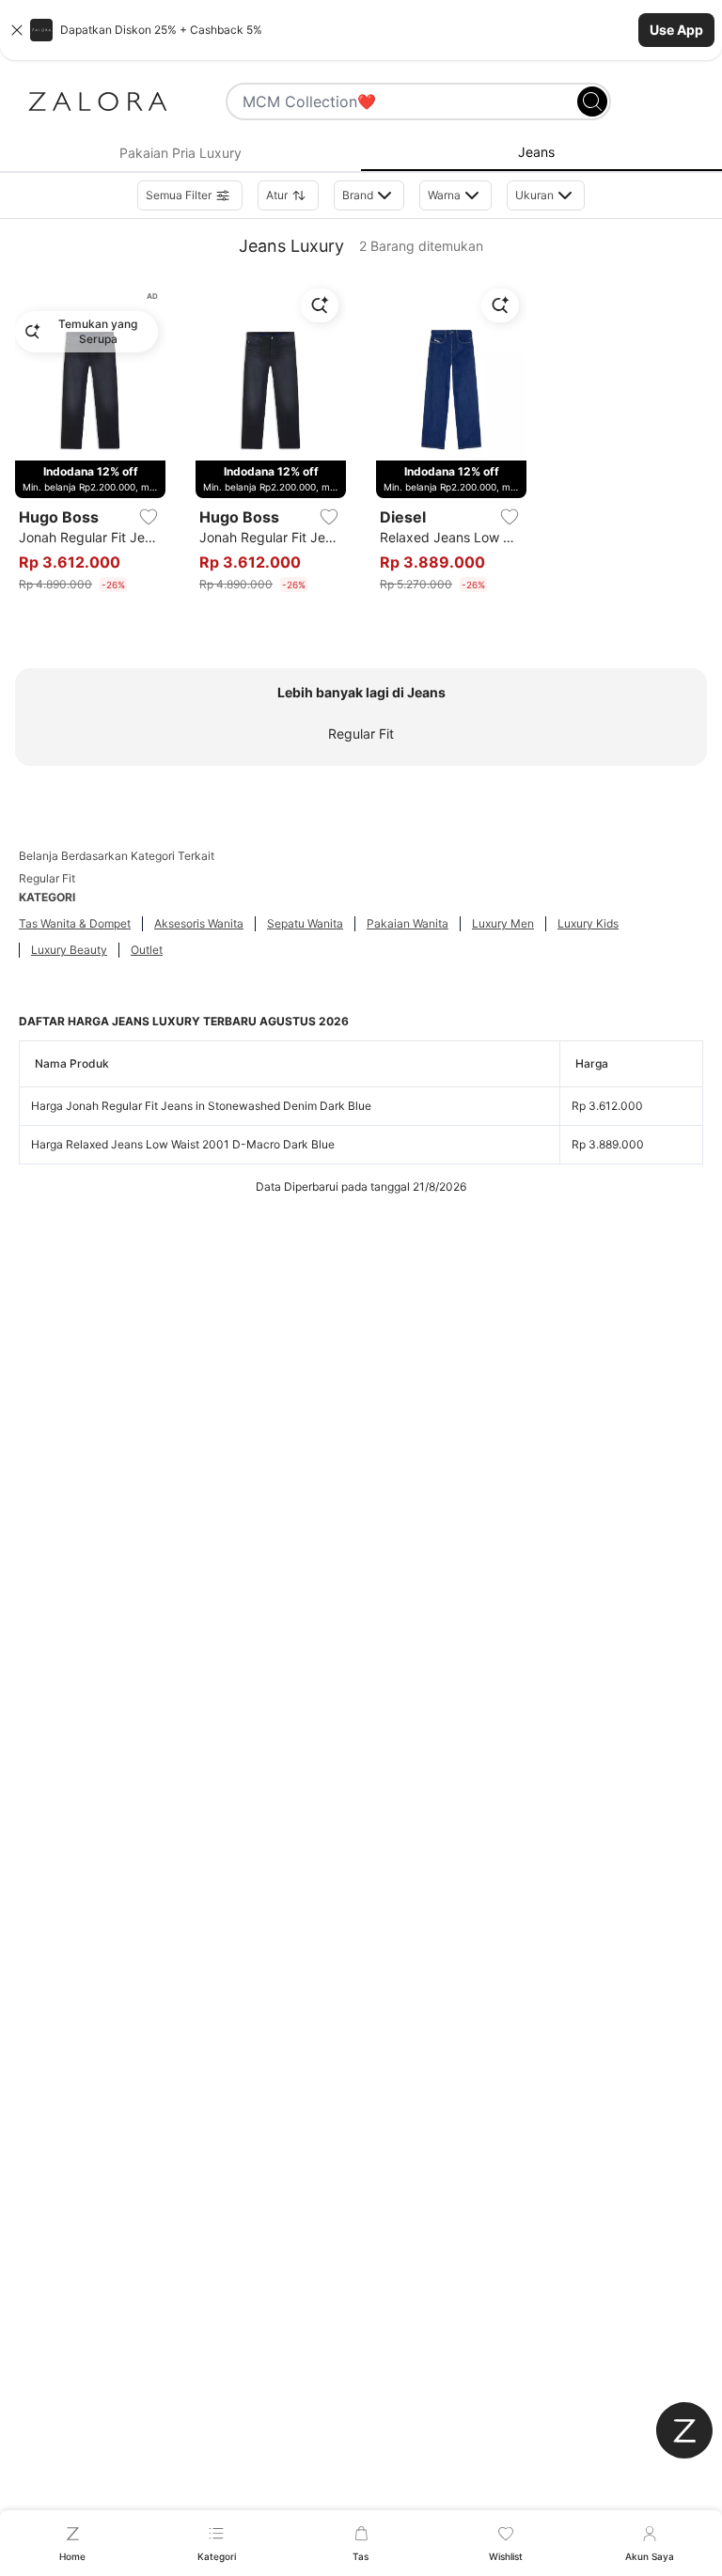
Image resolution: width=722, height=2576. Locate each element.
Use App (676, 30)
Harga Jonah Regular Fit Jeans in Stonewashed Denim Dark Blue (201, 1106)
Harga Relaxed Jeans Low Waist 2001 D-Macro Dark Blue (183, 1144)
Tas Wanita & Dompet (75, 923)
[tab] (180, 153)
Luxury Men (503, 923)
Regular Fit (361, 734)
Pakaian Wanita (408, 923)
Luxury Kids (588, 923)
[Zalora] (98, 101)
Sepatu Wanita (305, 923)
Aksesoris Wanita (199, 923)
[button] (361, 30)
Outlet (147, 950)
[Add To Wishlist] (149, 517)
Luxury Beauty (69, 950)
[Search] (592, 101)
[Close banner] (17, 30)
